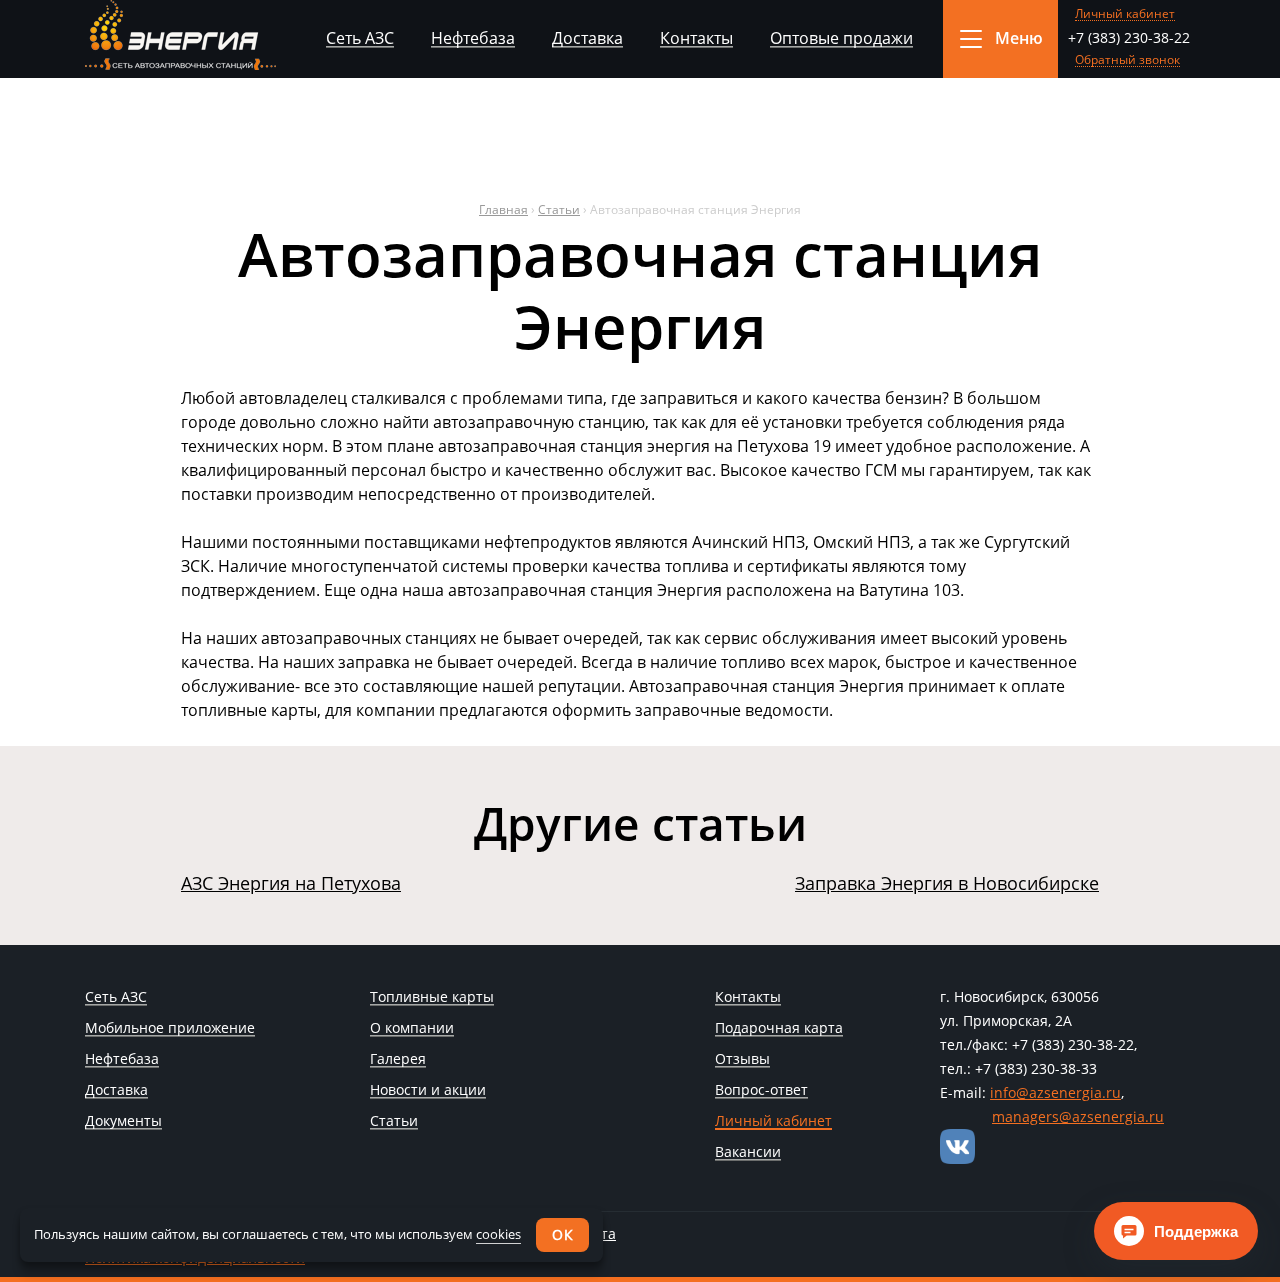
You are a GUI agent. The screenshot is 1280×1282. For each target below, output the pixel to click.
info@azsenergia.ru (1055, 1092)
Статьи (559, 209)
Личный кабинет (1125, 14)
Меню (1019, 38)
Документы (123, 1122)
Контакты (696, 38)
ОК (562, 1234)
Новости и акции (428, 1091)
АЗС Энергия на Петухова (291, 883)
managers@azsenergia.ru (1078, 1116)
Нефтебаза (473, 38)
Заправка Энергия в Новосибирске (947, 883)
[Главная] (180, 35)
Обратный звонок (1127, 60)
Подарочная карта (779, 1029)
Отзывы (742, 1060)
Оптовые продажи (841, 38)
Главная (503, 209)
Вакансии (748, 1153)
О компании (412, 1029)
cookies (498, 1234)
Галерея (398, 1060)
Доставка (587, 38)
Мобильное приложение (170, 1029)
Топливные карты (432, 998)
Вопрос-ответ (761, 1091)
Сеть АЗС (360, 38)
